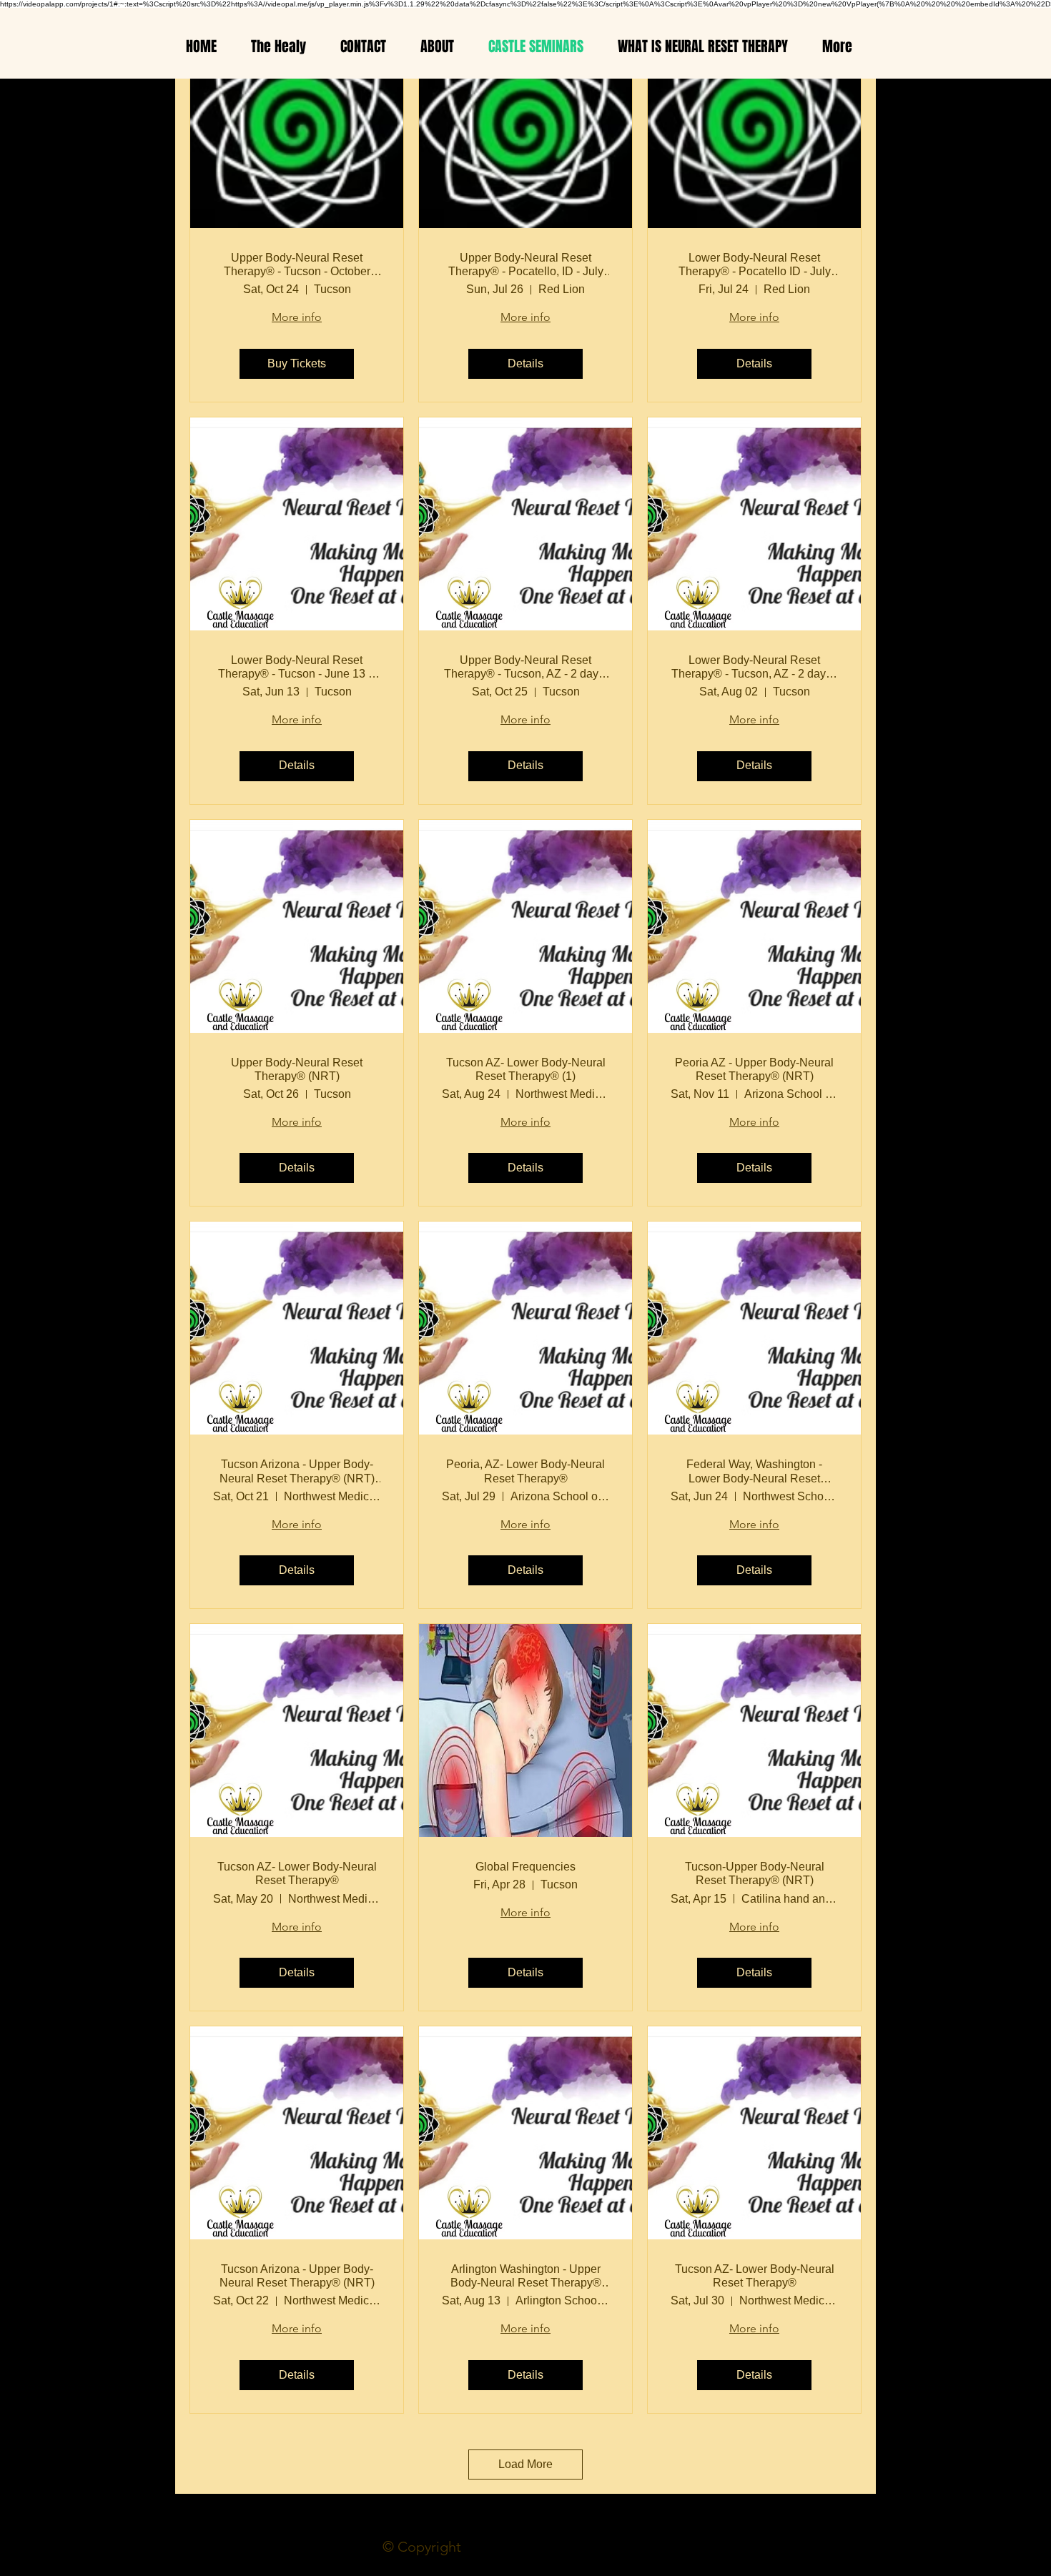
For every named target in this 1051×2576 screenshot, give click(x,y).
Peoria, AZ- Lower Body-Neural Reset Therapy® (525, 1471)
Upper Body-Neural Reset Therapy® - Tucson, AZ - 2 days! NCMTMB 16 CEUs (525, 667)
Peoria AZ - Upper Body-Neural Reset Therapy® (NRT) (754, 1069)
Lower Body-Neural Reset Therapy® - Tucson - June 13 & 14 (297, 667)
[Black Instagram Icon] (27, 1288)
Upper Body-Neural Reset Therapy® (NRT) (297, 1069)
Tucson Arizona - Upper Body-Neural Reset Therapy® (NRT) (297, 2276)
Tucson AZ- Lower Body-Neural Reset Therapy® (297, 1873)
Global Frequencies (525, 1867)
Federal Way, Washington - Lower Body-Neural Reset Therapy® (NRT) (754, 1471)
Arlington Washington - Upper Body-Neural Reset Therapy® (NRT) (526, 2276)
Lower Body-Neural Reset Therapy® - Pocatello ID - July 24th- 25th (755, 265)
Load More (525, 2464)
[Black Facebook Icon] (27, 1248)
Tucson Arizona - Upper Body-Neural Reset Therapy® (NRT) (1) (297, 1471)
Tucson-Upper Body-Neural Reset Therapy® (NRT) (755, 1873)
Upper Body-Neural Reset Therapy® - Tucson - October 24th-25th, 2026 (297, 265)
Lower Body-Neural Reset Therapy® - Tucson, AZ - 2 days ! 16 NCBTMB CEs (754, 667)
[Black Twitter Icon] (27, 1328)
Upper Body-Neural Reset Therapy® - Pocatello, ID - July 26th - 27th (526, 265)
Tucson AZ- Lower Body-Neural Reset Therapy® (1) (526, 1069)
